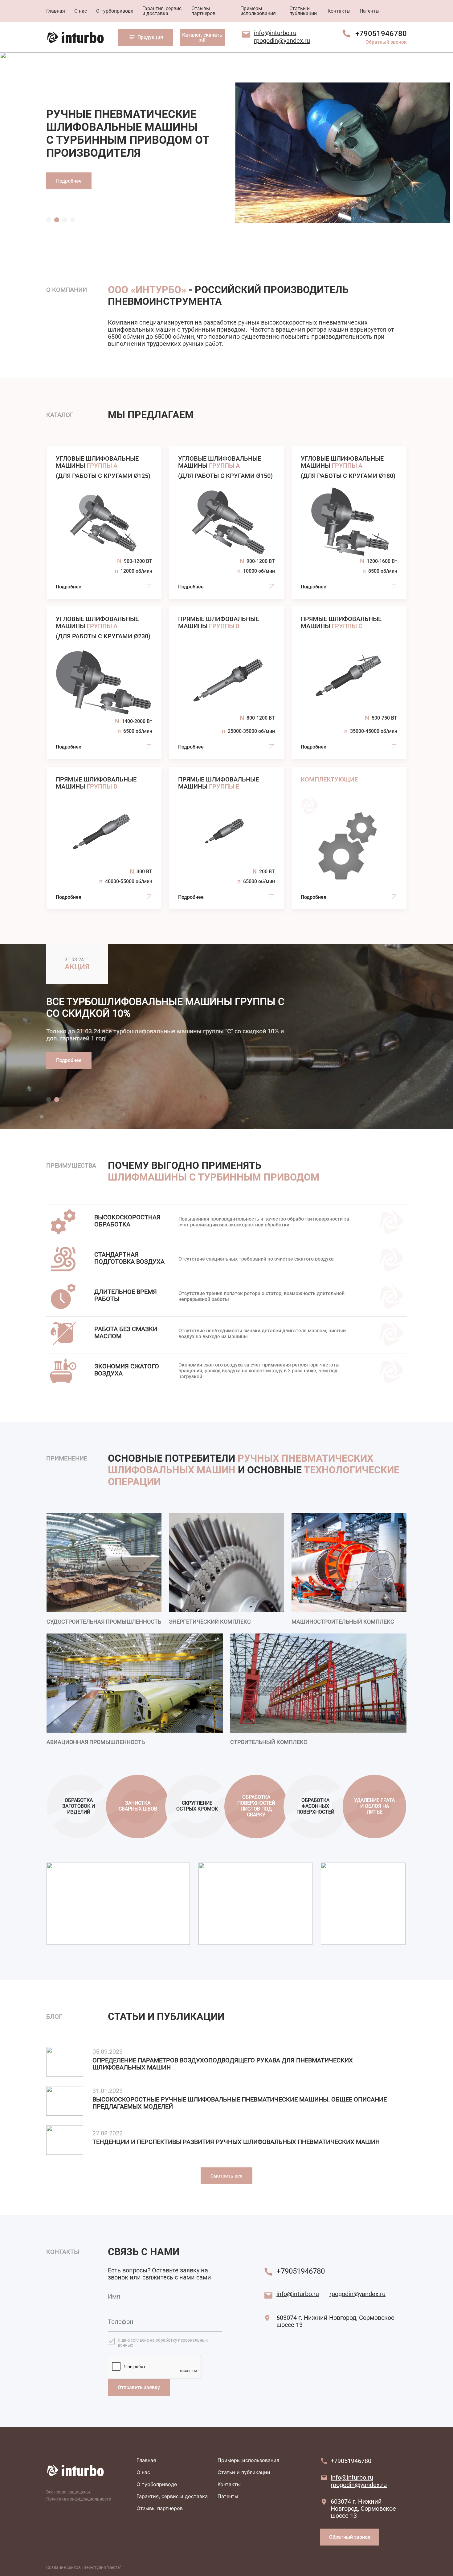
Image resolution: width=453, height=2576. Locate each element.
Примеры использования (258, 11)
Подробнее (69, 181)
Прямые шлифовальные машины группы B (226, 683)
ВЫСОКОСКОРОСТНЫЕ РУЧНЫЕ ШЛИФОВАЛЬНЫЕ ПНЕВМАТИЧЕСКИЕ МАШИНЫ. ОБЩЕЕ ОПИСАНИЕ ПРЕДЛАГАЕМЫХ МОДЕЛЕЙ (240, 2103)
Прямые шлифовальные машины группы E (226, 838)
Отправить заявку (139, 2387)
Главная (56, 11)
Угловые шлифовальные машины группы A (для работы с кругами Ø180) (349, 522)
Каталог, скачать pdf (202, 37)
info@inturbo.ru (275, 33)
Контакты (339, 11)
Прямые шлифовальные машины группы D (104, 838)
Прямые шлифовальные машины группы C (349, 683)
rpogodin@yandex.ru (282, 41)
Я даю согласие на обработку (163, 2343)
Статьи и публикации (303, 11)
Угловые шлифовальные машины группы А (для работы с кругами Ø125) (104, 522)
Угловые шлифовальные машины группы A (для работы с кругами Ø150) (226, 522)
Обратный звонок (386, 42)
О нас (81, 11)
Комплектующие (349, 838)
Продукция (150, 37)
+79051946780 (381, 34)
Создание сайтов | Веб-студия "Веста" (84, 2567)
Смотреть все (226, 2176)
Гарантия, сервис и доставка (162, 11)
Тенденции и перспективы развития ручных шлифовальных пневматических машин (236, 2142)
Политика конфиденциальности (79, 2499)
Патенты (369, 11)
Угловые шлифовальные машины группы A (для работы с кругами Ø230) (104, 683)
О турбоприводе (115, 11)
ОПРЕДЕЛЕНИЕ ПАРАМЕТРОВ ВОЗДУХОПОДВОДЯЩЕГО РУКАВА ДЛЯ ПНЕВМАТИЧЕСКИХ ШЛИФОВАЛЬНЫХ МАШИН (223, 2064)
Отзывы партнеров (203, 11)
